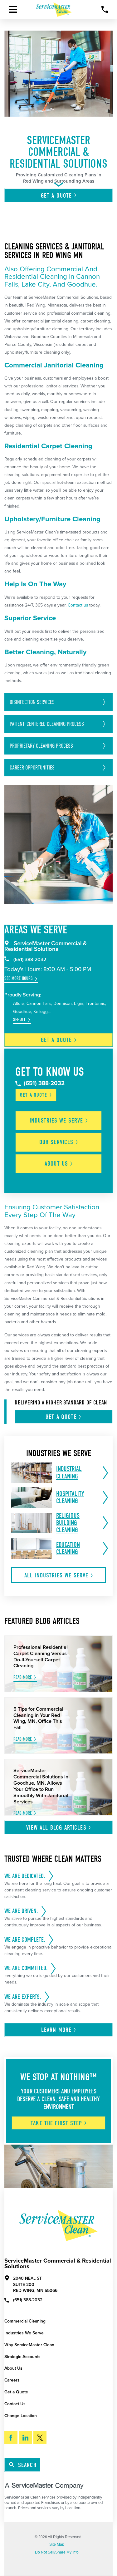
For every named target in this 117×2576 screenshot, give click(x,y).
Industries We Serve (24, 2333)
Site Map (57, 2544)
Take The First (56, 2123)
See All (19, 1020)
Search (27, 2465)
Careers (12, 2380)
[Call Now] (105, 10)
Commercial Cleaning (25, 2321)
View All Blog (56, 1828)
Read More (23, 1677)
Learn (56, 2030)
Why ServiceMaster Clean (29, 2345)
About (56, 1164)
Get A (56, 196)
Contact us (78, 605)
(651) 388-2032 (30, 960)
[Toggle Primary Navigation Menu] (13, 9)
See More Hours (19, 978)
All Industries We (56, 1575)
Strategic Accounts (22, 2357)
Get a (56, 1040)
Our (56, 1142)
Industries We (56, 1121)
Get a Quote (16, 2392)
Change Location (21, 2416)
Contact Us (15, 2404)
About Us (13, 2368)
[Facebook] (11, 2438)
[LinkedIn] (25, 2438)
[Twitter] (40, 2438)
